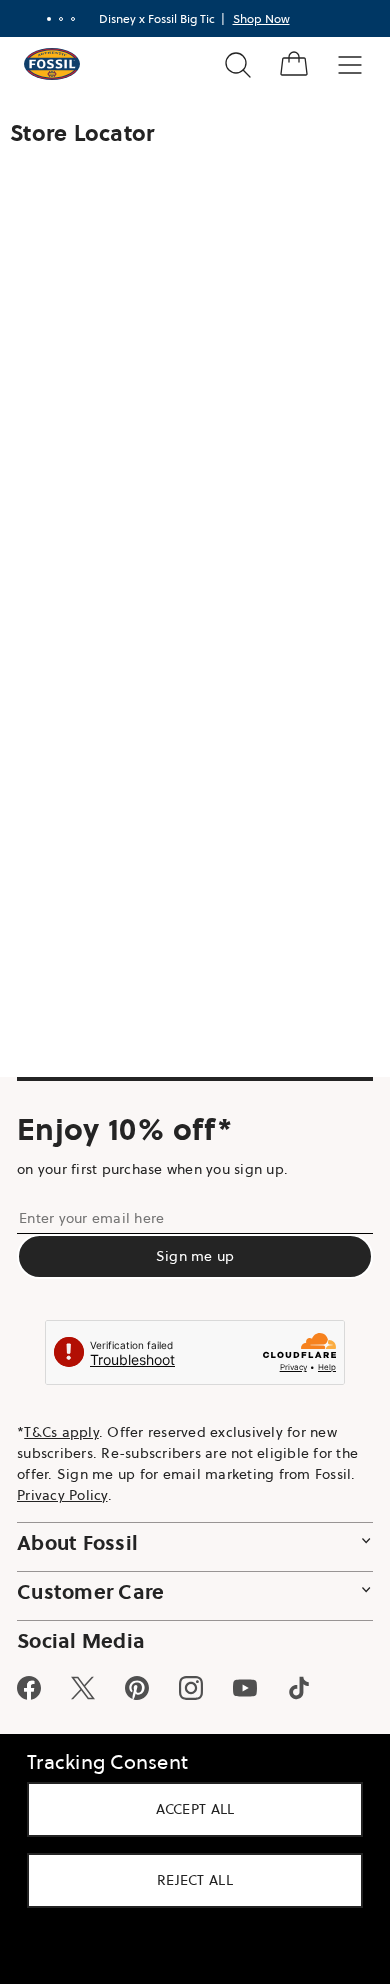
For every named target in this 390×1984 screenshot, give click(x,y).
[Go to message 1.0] (41, 19)
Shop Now (253, 18)
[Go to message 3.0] (65, 19)
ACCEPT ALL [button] (187, 1809)
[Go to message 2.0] (53, 19)
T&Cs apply (61, 1432)
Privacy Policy (62, 1495)
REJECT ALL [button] (188, 1880)
